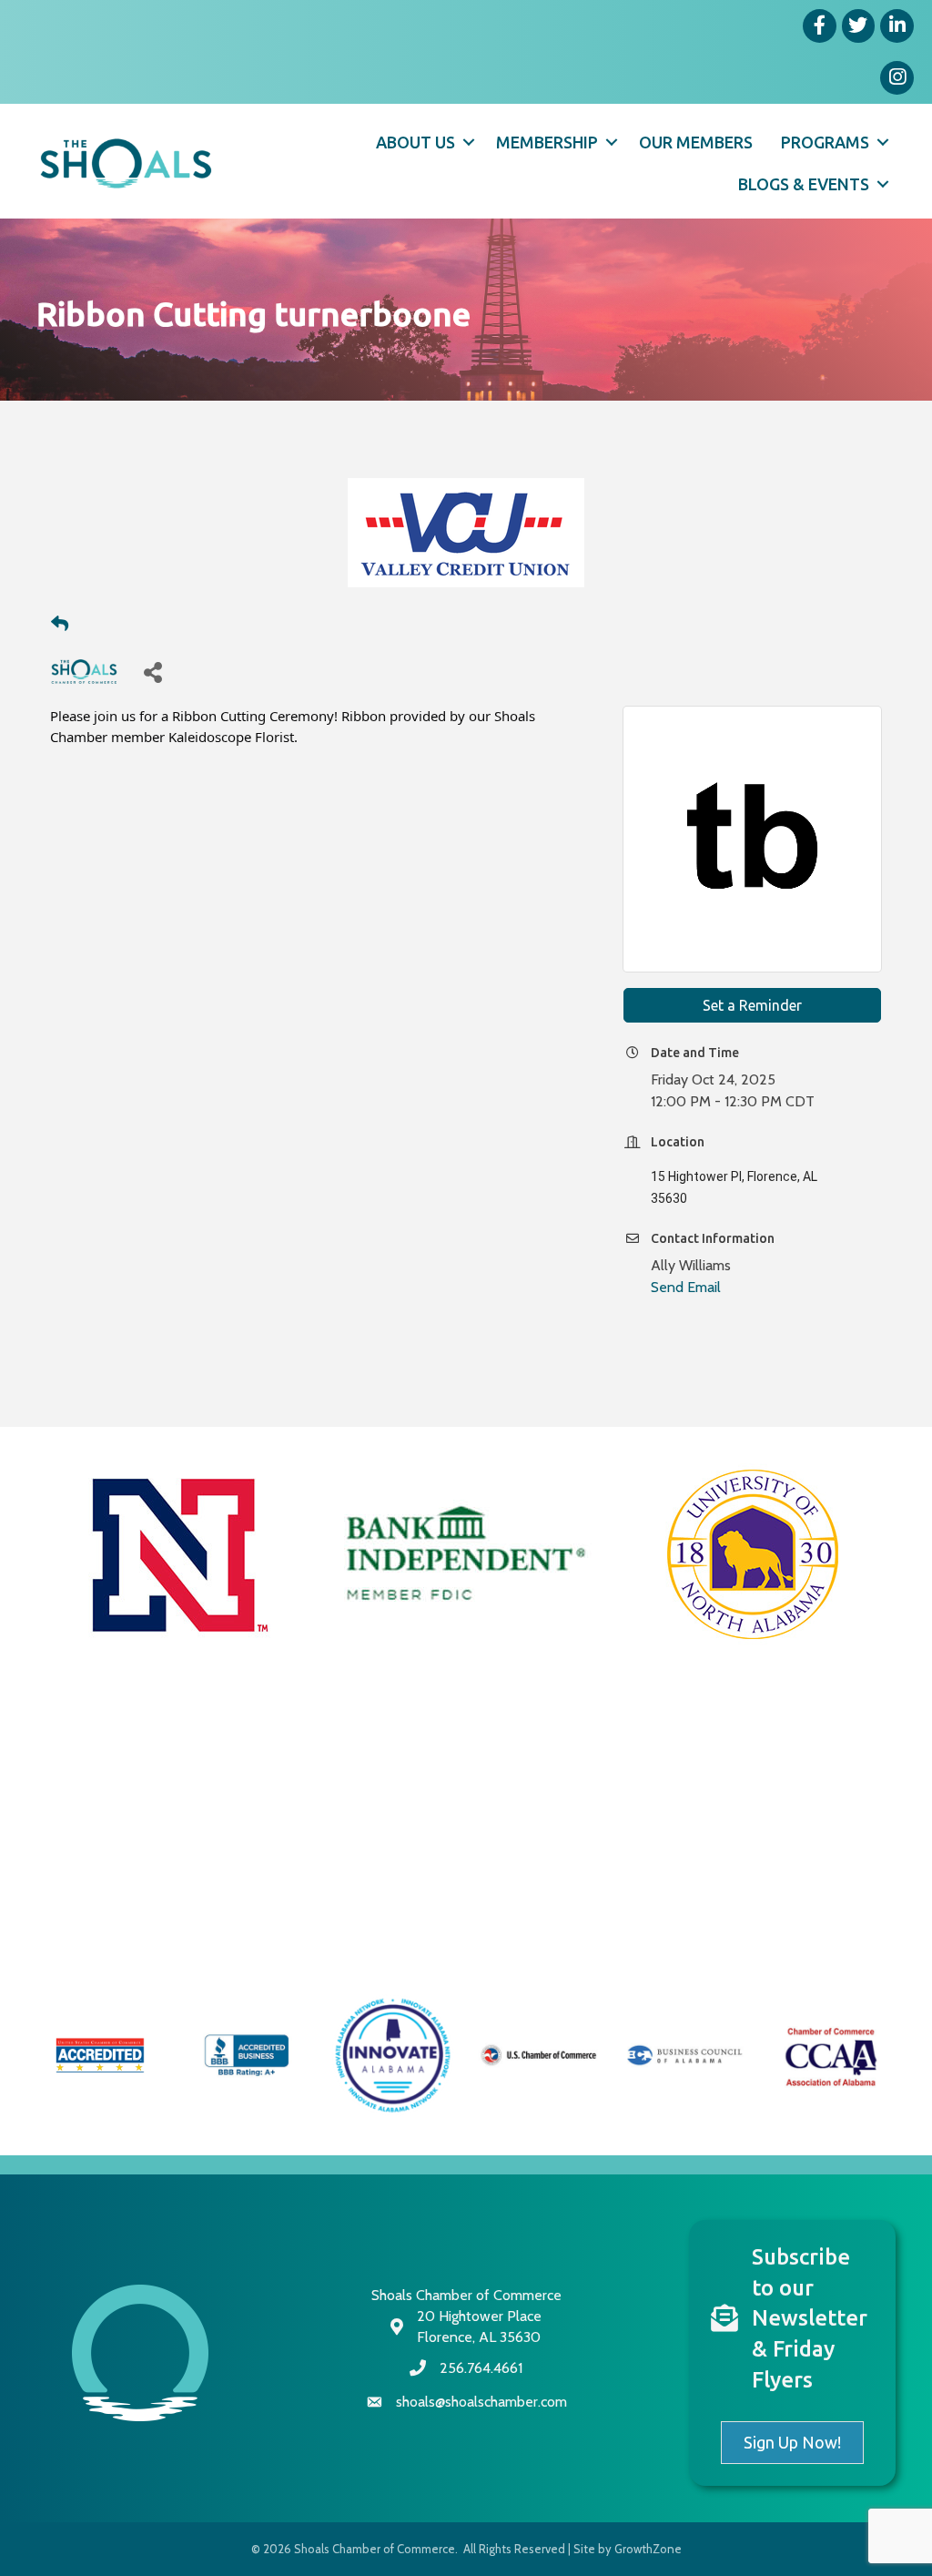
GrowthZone (648, 2549)
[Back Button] (60, 625)
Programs (825, 142)
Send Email (686, 1287)
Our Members (696, 142)
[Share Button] (152, 672)
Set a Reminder (752, 1005)
